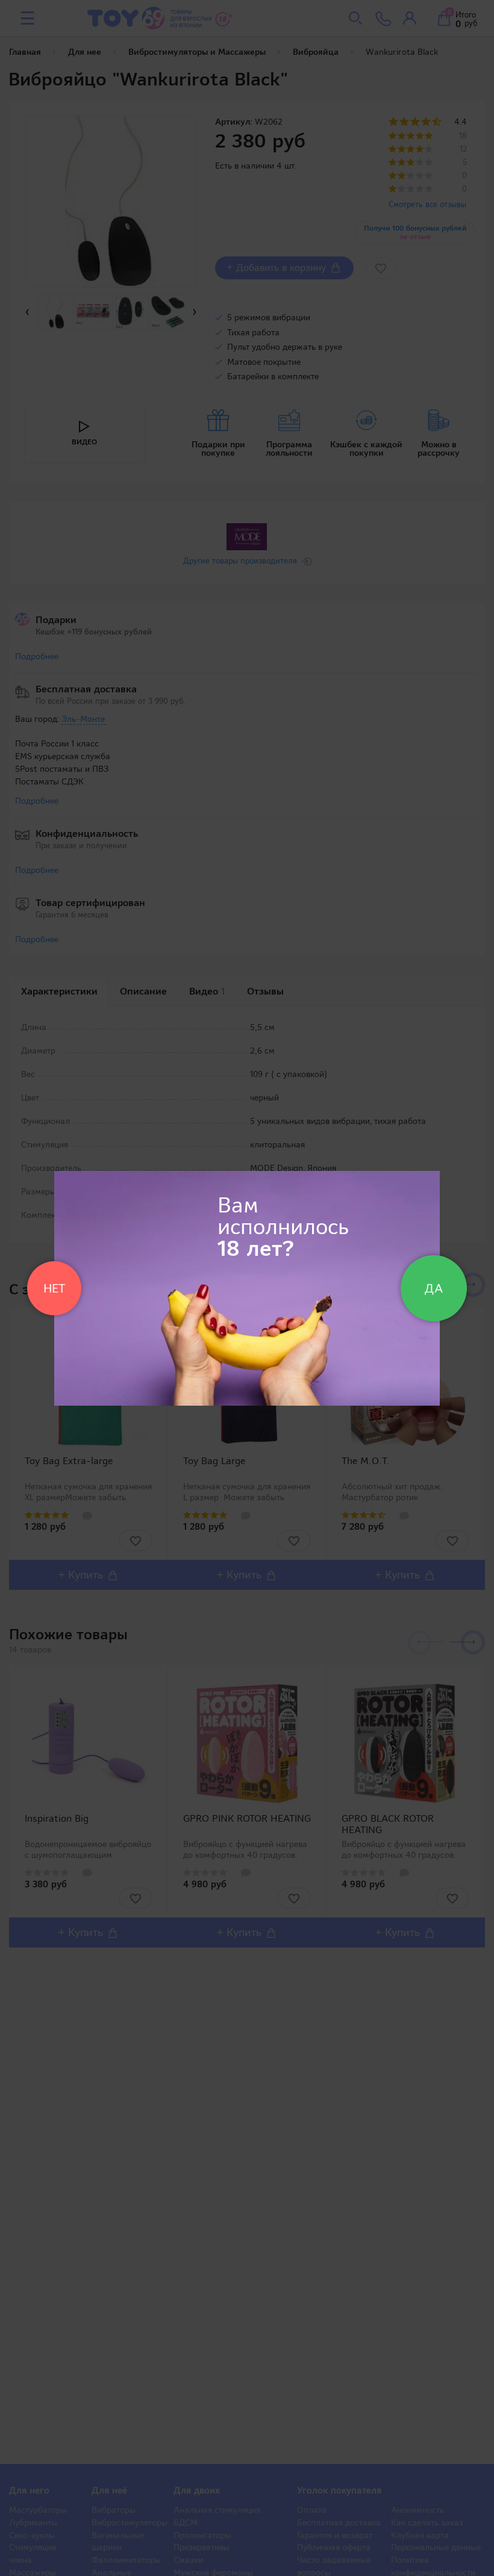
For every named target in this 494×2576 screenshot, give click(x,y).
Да (434, 1288)
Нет (54, 1288)
